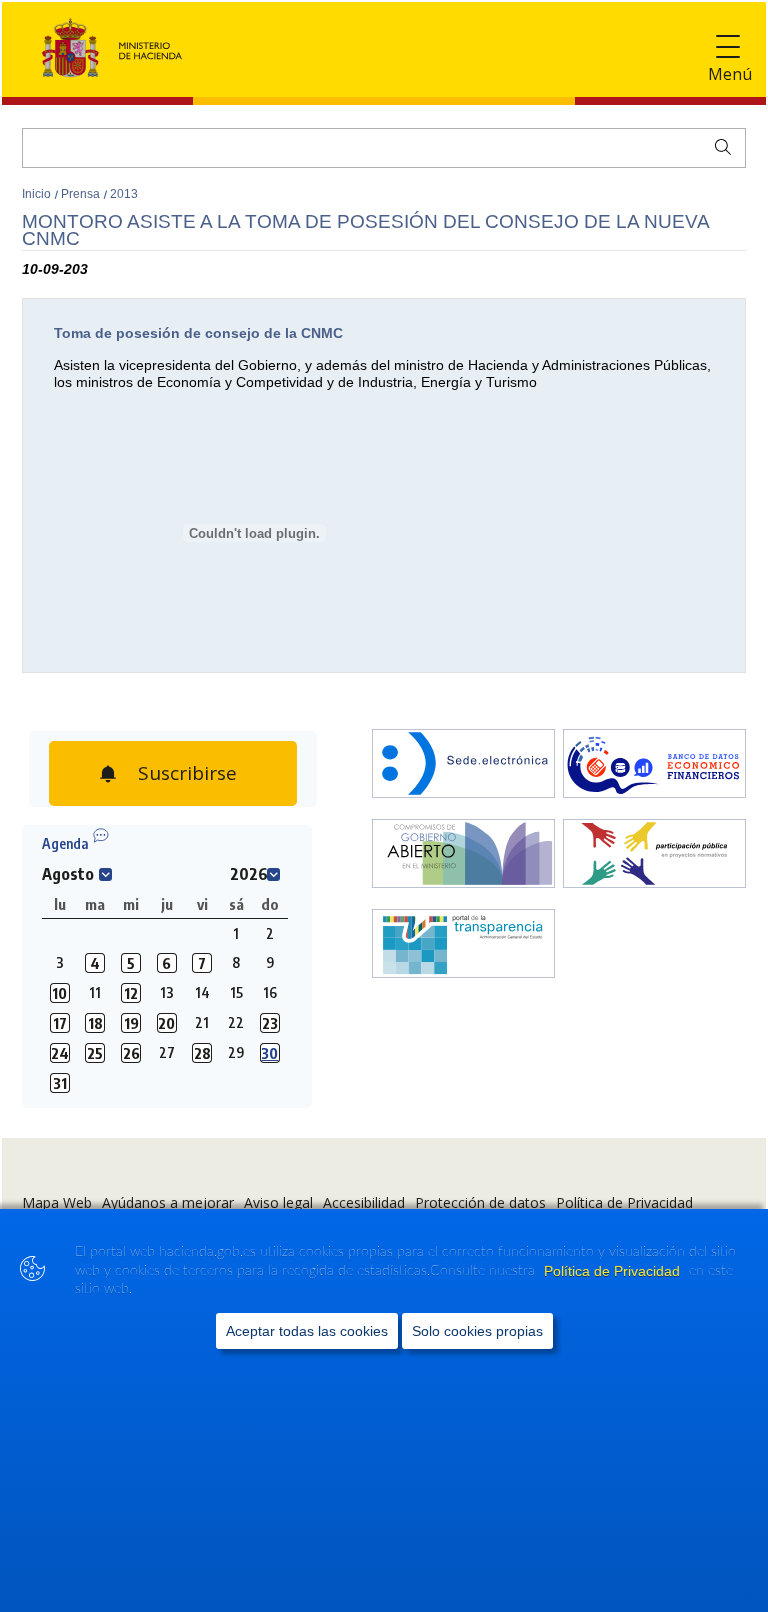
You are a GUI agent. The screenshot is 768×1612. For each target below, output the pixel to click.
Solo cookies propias (477, 1331)
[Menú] (728, 47)
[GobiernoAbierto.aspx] (463, 855)
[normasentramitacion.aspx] (654, 855)
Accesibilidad (364, 1202)
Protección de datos (480, 1202)
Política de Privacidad (614, 1271)
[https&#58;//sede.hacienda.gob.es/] (463, 765)
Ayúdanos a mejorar (168, 1202)
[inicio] (654, 765)
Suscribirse (185, 768)
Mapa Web (57, 1202)
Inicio (38, 194)
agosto (68, 874)
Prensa (82, 194)
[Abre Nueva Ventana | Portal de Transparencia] (463, 945)
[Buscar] (718, 145)
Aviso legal (278, 1202)
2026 (249, 874)
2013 (124, 194)
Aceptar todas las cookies (307, 1331)
